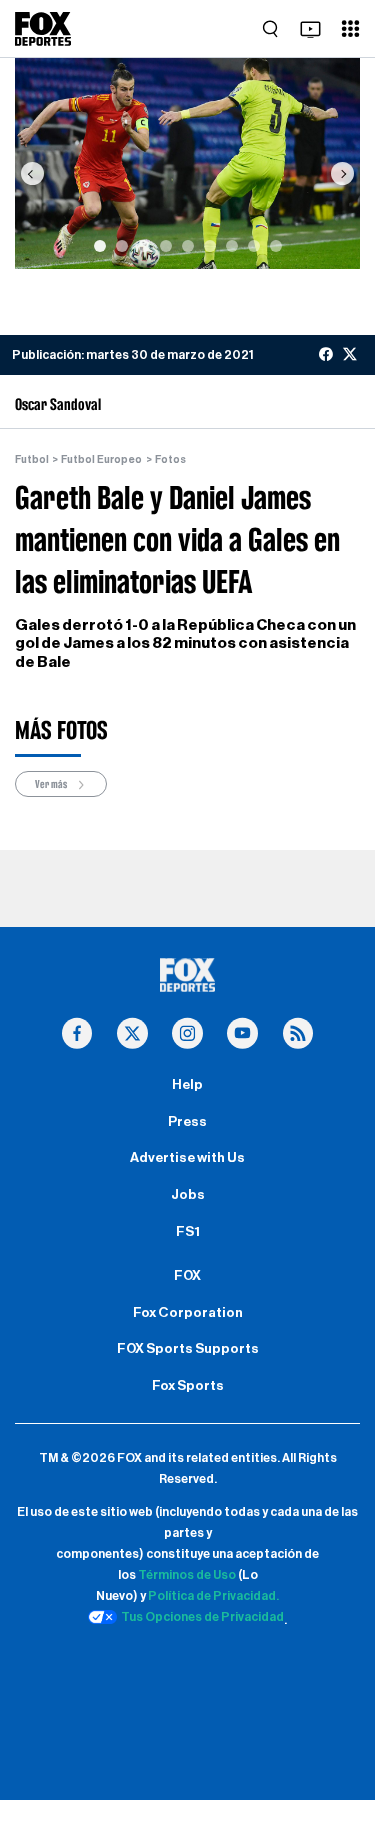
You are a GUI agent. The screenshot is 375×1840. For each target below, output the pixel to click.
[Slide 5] (188, 246)
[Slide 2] (122, 246)
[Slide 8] (254, 246)
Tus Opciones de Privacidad (202, 1617)
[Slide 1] (100, 246)
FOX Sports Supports (188, 1349)
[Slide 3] (144, 246)
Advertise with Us (187, 1158)
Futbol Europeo (101, 459)
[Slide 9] (276, 246)
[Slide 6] (210, 246)
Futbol (32, 459)
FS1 (188, 1232)
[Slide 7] (232, 246)
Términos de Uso (187, 1575)
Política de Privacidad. (213, 1596)
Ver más (52, 784)
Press (187, 1122)
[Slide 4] (166, 246)
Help (187, 1085)
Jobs (188, 1195)
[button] (32, 173)
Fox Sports (188, 1386)
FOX (187, 1276)
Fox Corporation (188, 1313)
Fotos (170, 459)
